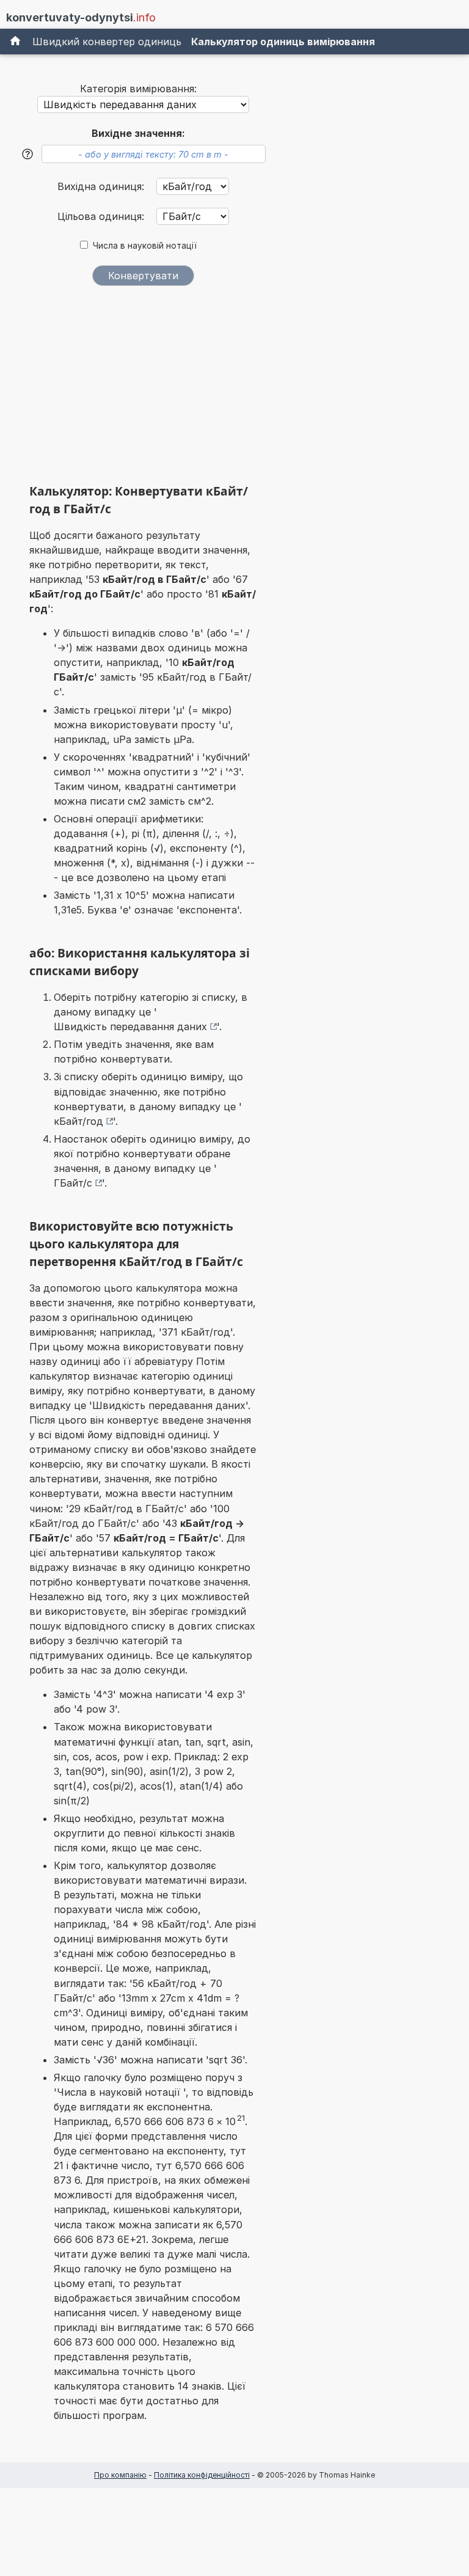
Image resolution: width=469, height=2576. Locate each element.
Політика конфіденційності (202, 2475)
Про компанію (120, 2475)
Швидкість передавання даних (130, 1026)
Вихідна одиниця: (102, 186)
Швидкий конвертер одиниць (107, 42)
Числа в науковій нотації (145, 246)
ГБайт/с (73, 1183)
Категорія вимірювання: (138, 89)
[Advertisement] (143, 389)
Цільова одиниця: (102, 216)
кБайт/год (78, 1121)
